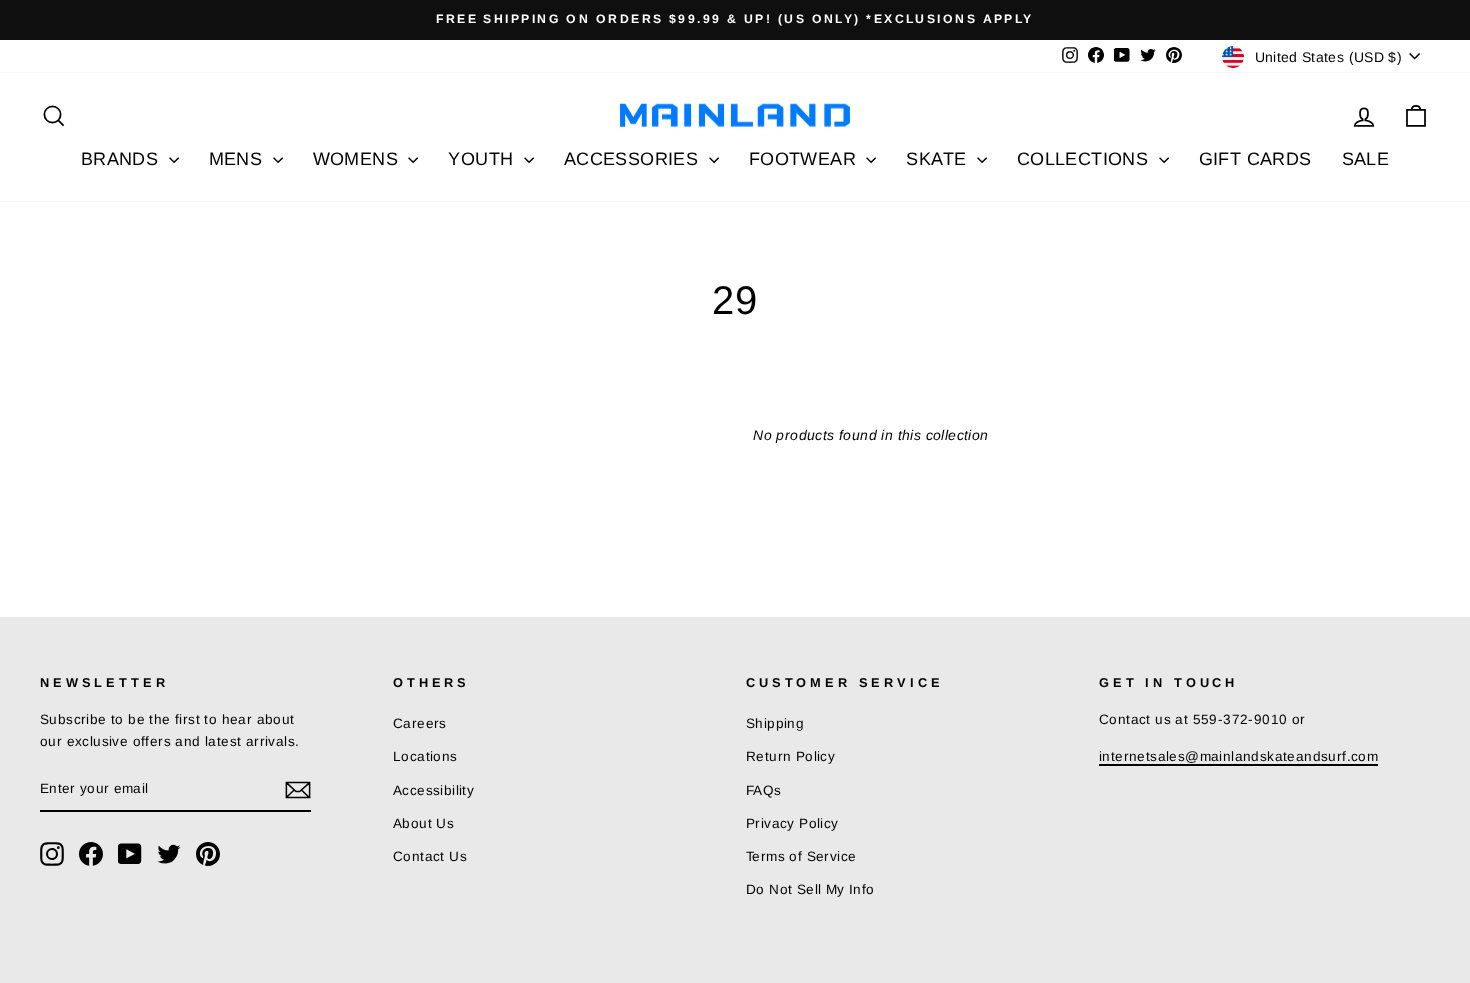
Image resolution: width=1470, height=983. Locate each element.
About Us (423, 823)
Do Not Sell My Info (810, 889)
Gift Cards (1255, 159)
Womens (358, 159)
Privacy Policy (792, 823)
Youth (483, 159)
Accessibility (433, 790)
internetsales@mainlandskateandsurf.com (1238, 756)
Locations (425, 756)
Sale (1366, 159)
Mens (238, 159)
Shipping (775, 723)
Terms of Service (801, 856)
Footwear (805, 159)
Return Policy (790, 756)
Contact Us (430, 856)
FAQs (764, 790)
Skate (938, 159)
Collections (1085, 159)
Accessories (634, 159)
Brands (122, 159)
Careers (420, 723)
